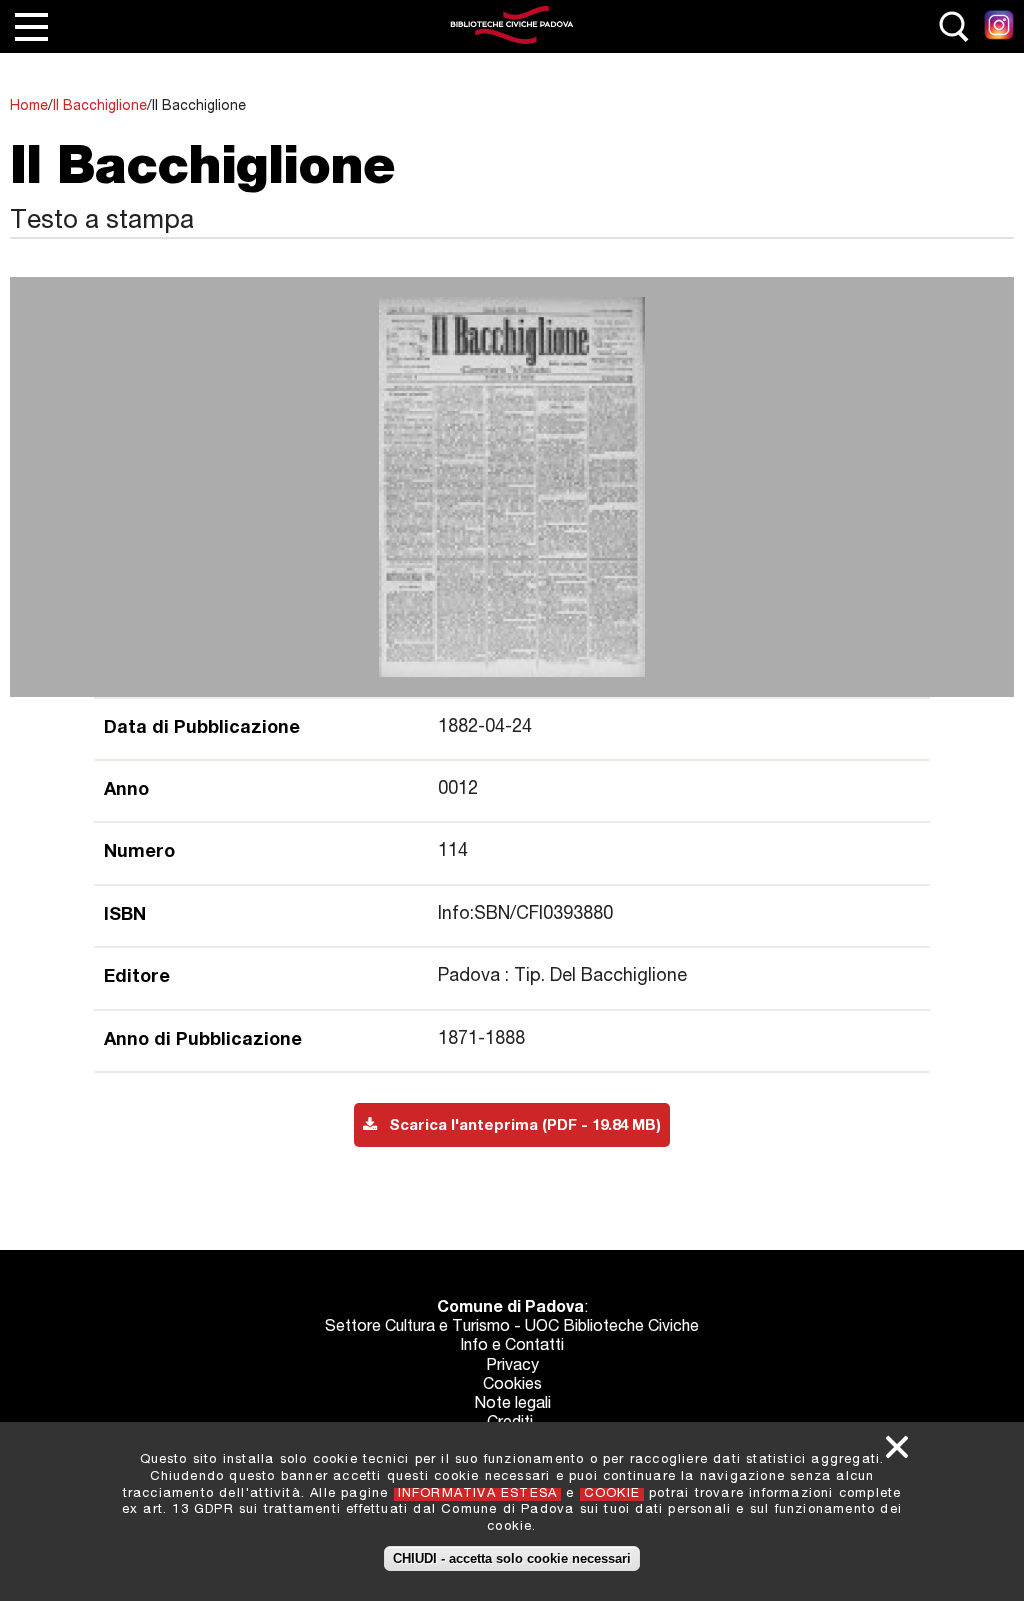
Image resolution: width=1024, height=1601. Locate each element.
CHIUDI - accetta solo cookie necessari (512, 1558)
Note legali (512, 1405)
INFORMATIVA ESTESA (478, 1494)
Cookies (512, 1386)
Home (29, 107)
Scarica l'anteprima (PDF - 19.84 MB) (519, 1126)
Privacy (512, 1367)
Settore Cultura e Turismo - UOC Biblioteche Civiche (512, 1328)
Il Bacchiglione (100, 107)
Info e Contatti (512, 1347)
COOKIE (612, 1494)
